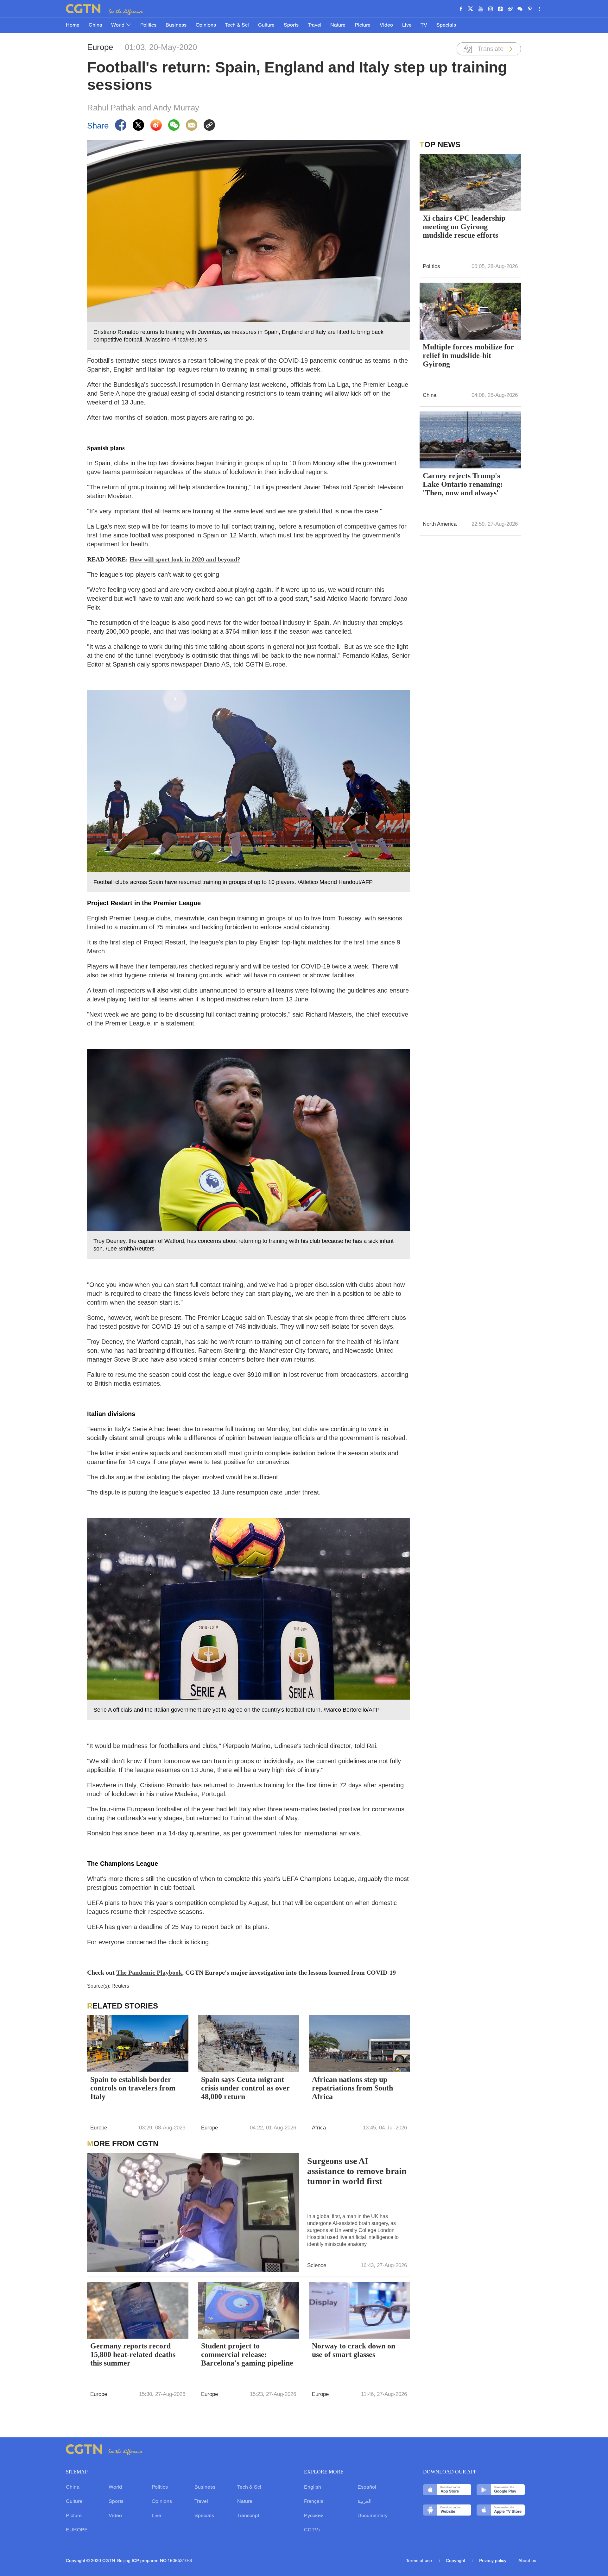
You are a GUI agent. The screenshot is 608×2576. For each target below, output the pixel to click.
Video (386, 25)
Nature (338, 25)
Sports (291, 25)
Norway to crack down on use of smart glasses (354, 2350)
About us (527, 2561)
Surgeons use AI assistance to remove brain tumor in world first (357, 2171)
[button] (206, 2330)
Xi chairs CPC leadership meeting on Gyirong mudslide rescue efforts (464, 227)
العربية (364, 2502)
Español (367, 2487)
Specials (446, 25)
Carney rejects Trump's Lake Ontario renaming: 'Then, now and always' (463, 484)
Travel (315, 25)
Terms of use (420, 2561)
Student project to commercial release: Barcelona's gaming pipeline (247, 2354)
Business (176, 25)
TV (424, 25)
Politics (148, 25)
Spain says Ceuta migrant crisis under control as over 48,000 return (245, 2088)
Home (73, 25)
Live (407, 25)
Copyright (456, 2561)
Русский (314, 2516)
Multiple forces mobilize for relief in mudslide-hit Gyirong (468, 355)
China (95, 25)
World (118, 25)
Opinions (206, 25)
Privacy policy (493, 2561)
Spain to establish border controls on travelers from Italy (133, 2088)
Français (314, 2502)
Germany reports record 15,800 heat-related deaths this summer (133, 2354)
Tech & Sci (237, 25)
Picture (363, 25)
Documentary (373, 2516)
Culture (266, 25)
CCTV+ (313, 2530)
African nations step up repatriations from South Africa (352, 2088)
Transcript (248, 2516)
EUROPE (77, 2530)
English (313, 2487)
